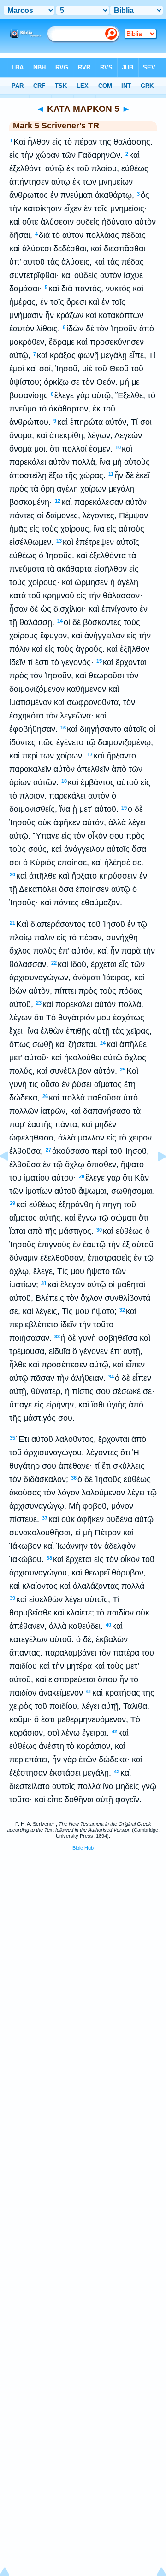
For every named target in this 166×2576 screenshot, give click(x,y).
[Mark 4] (12, 1177)
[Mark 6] (154, 1177)
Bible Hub (83, 1848)
